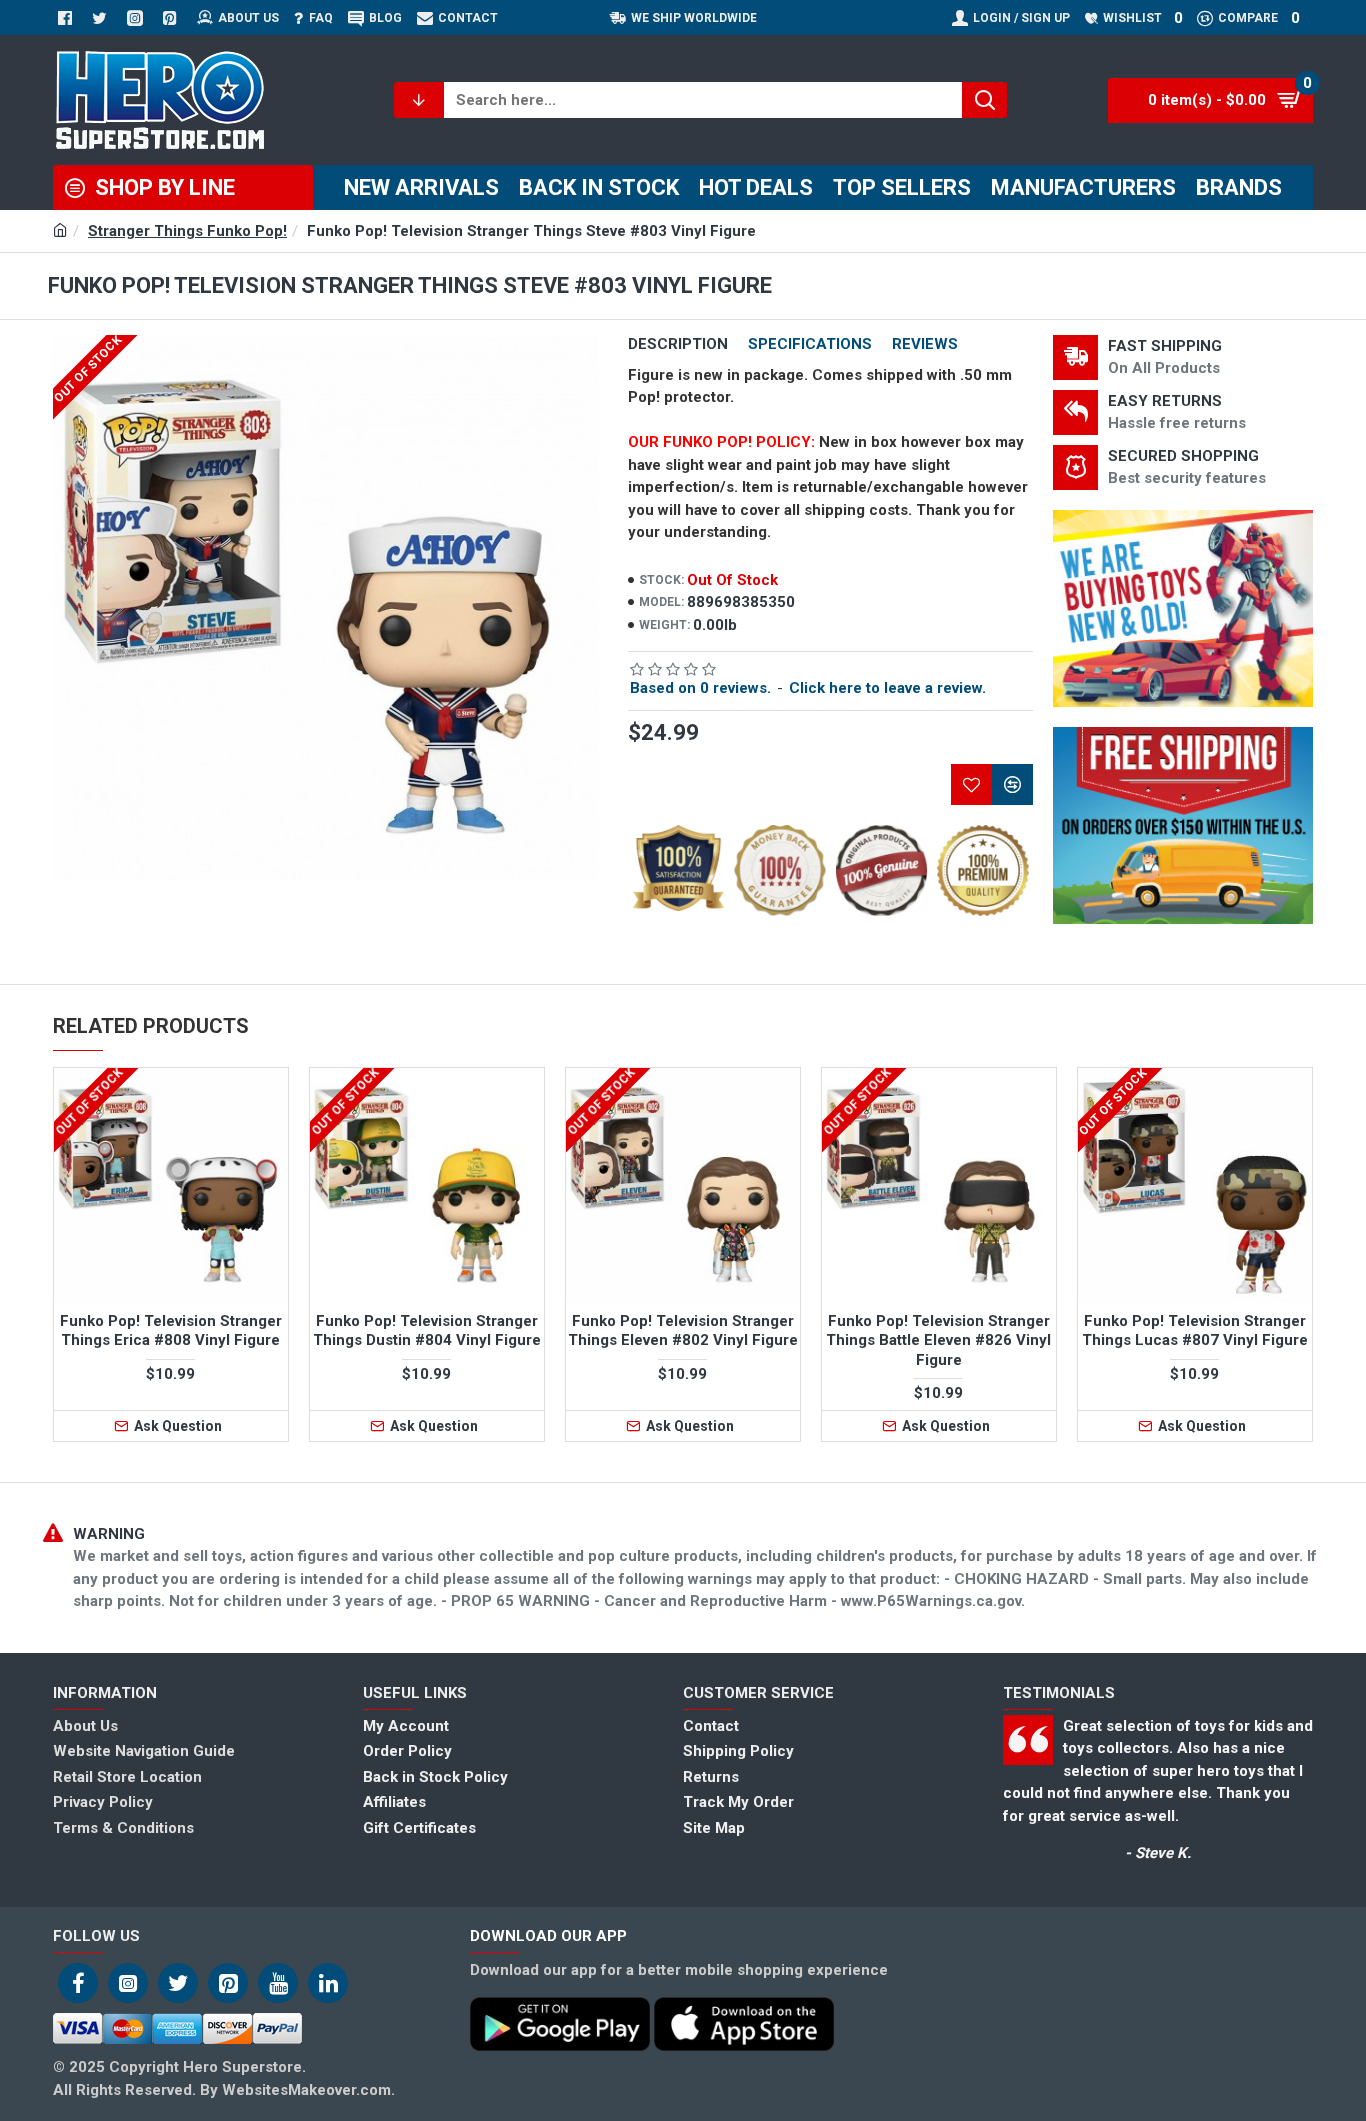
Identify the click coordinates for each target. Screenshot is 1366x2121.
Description (678, 344)
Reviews (925, 344)
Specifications (810, 344)
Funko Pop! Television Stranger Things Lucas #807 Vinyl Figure (1195, 1331)
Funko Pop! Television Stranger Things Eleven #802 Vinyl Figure (683, 1331)
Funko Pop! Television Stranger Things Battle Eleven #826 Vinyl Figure (938, 1340)
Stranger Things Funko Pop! (187, 231)
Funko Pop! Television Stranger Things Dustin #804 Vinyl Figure (427, 1331)
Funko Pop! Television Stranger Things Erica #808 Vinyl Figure (171, 1331)
